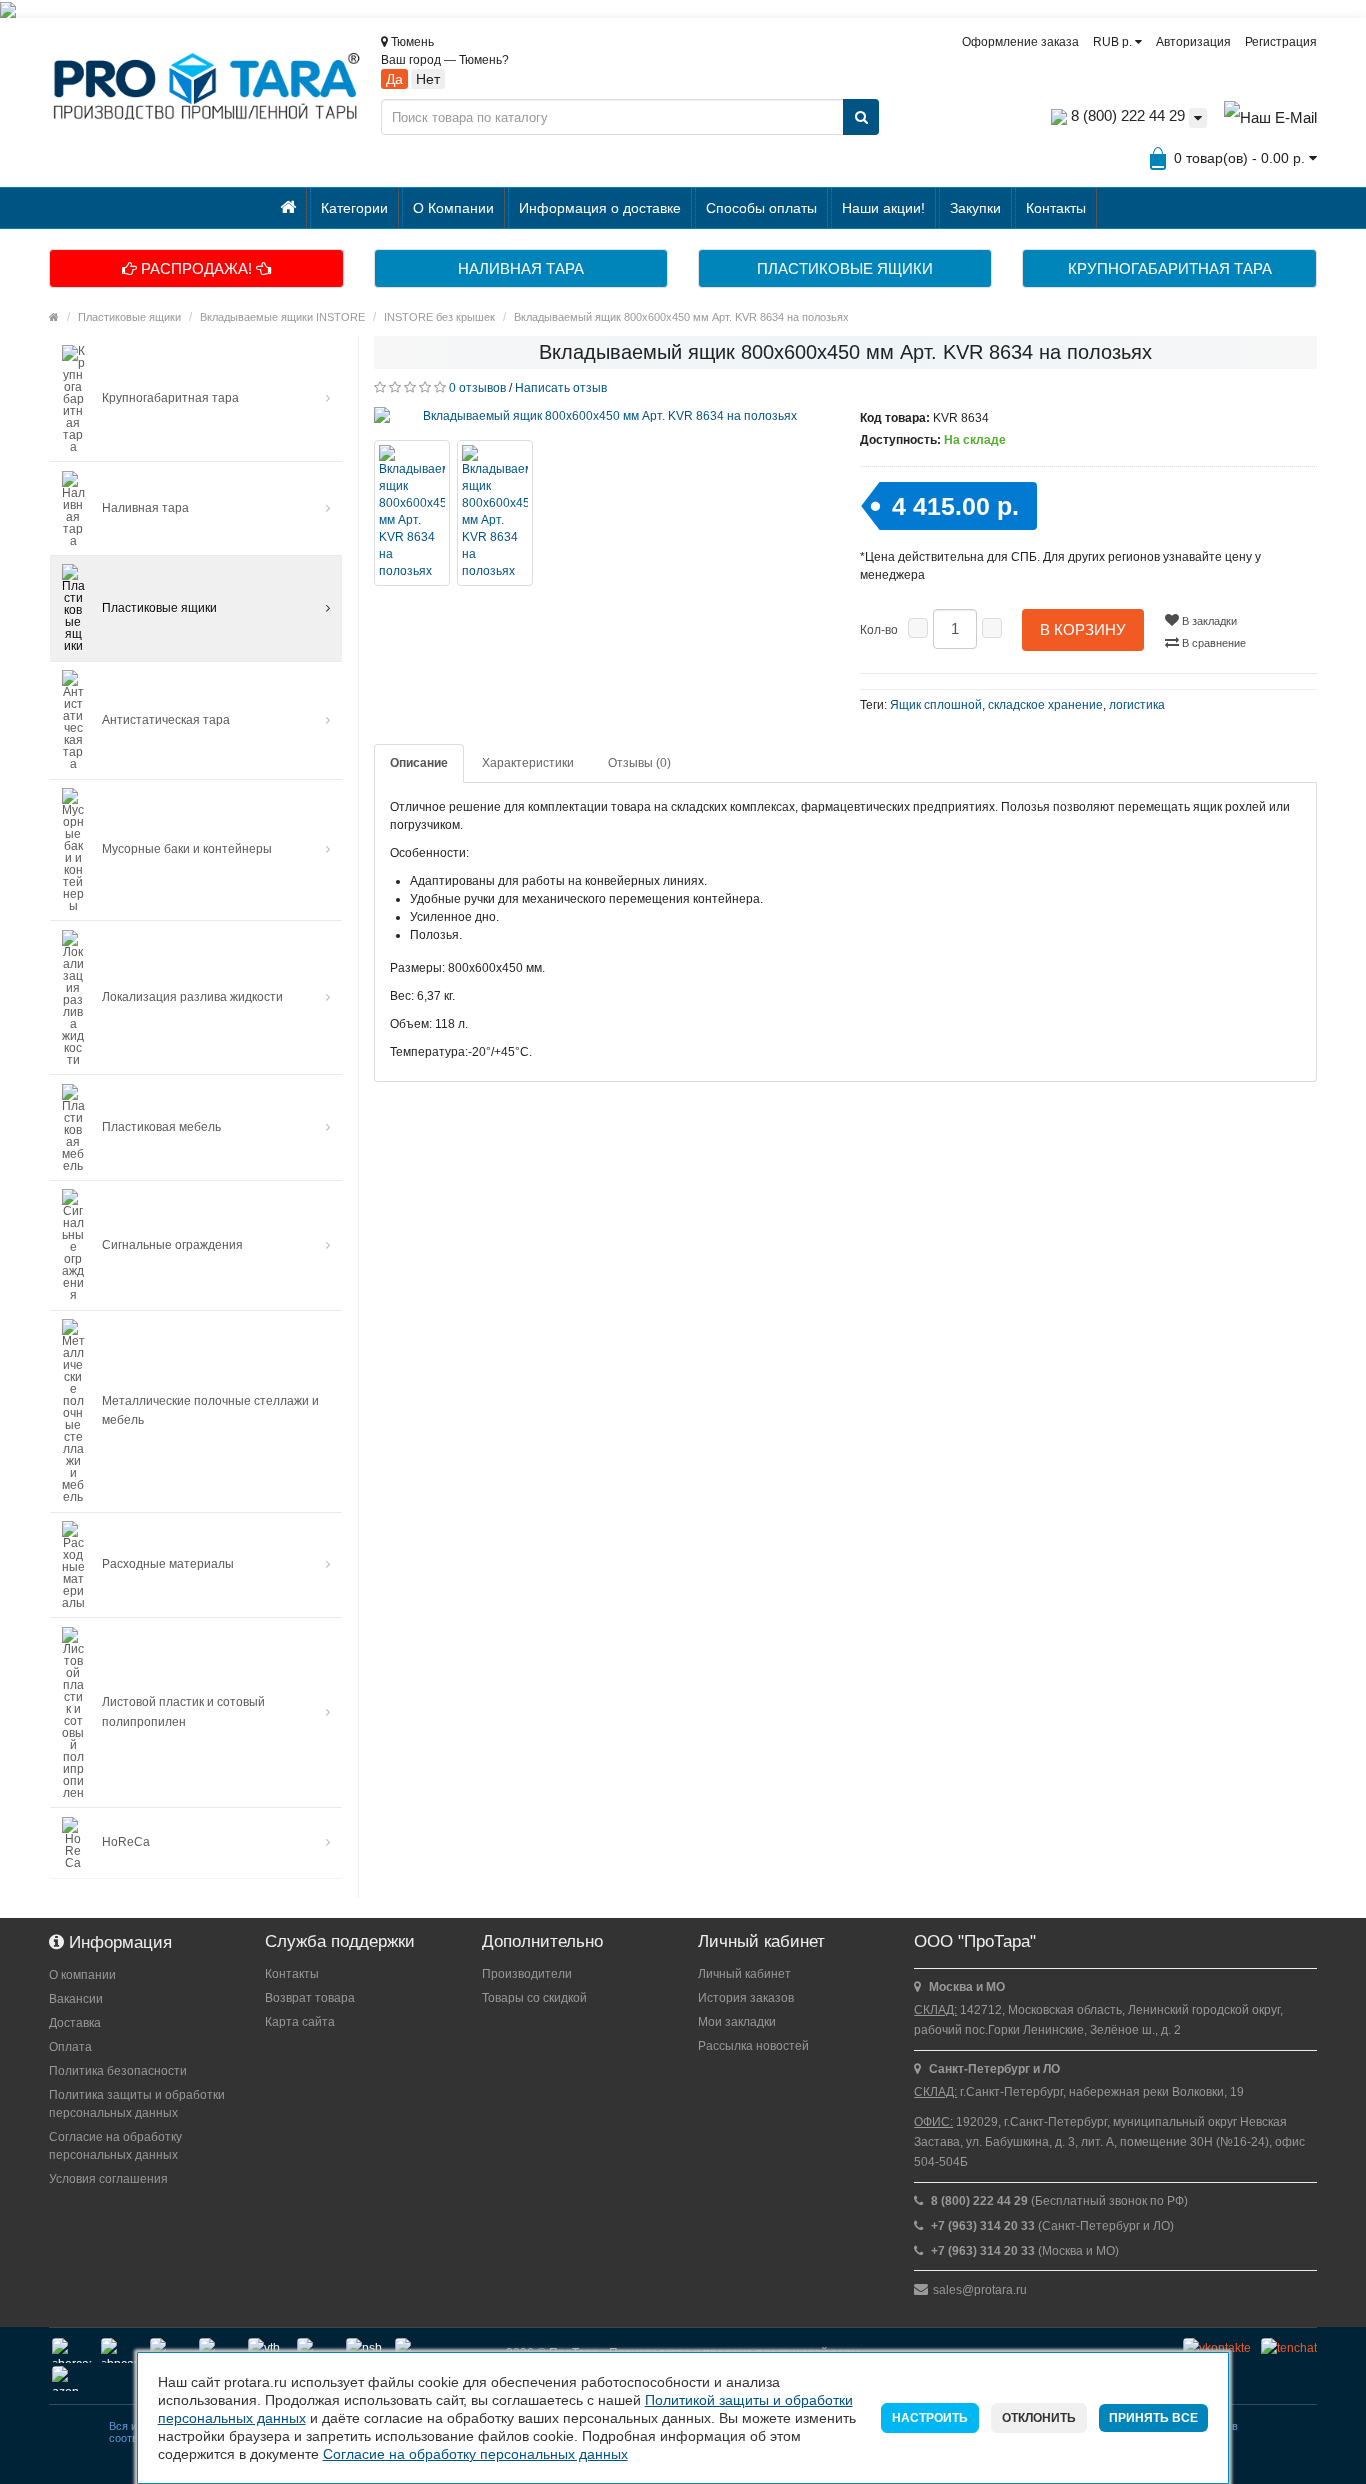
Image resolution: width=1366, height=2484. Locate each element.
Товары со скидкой (534, 1998)
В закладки (1208, 621)
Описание (419, 763)
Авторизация (1193, 42)
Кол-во (879, 630)
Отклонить (1039, 2418)
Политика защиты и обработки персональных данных (137, 2104)
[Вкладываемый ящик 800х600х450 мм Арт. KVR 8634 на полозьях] (602, 416)
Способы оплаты (761, 208)
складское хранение (1045, 705)
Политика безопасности (118, 2071)
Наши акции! (883, 208)
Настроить (930, 2418)
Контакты (1056, 208)
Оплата (70, 2047)
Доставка (75, 2023)
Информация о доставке (600, 208)
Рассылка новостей (753, 2046)
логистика (1137, 705)
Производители (527, 1974)
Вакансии (76, 1999)
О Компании (453, 208)
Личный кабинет (744, 1974)
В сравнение (1212, 643)
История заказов (746, 1998)
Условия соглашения (108, 2179)
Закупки (975, 208)
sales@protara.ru (980, 2290)
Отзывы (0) (639, 763)
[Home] (54, 317)
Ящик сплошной (936, 705)
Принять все (1153, 2418)
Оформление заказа (1020, 42)
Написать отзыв (561, 388)
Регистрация (1281, 42)
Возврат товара (310, 1998)
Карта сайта (300, 2022)
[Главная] (288, 208)
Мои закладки (737, 2022)
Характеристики (528, 763)
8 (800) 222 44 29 (1126, 115)
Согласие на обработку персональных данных (115, 2146)
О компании (82, 1975)
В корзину (1083, 629)
